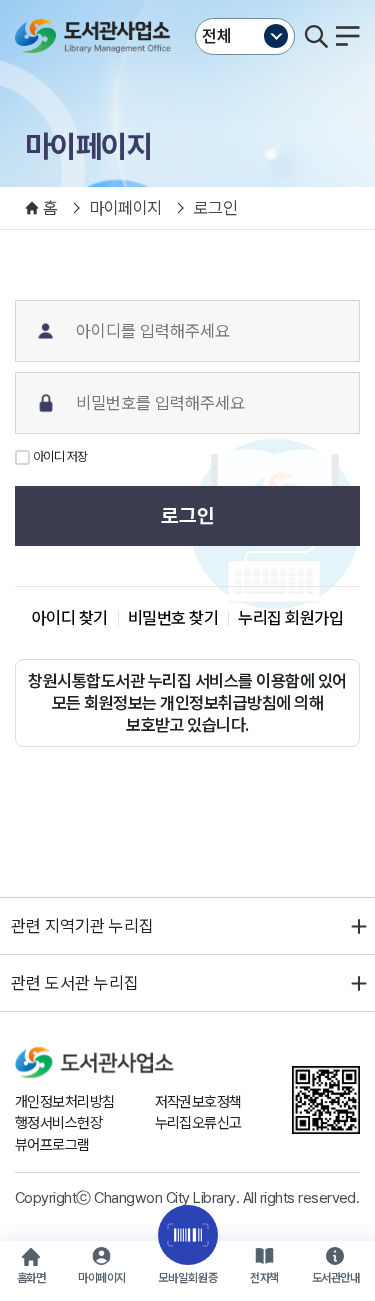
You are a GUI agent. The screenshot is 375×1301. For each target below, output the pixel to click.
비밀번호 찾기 (173, 618)
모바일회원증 (188, 1278)
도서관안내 (335, 1278)
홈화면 (31, 1278)
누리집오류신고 (198, 1123)
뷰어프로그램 (52, 1145)
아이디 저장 (60, 456)
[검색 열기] (316, 36)
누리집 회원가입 (290, 618)
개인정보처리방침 (65, 1102)
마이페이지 (101, 1278)
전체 (217, 36)
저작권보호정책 (198, 1102)
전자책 (264, 1278)
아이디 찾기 (70, 618)
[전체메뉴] (348, 36)
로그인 (188, 516)
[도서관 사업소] (97, 36)
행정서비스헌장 (58, 1123)
